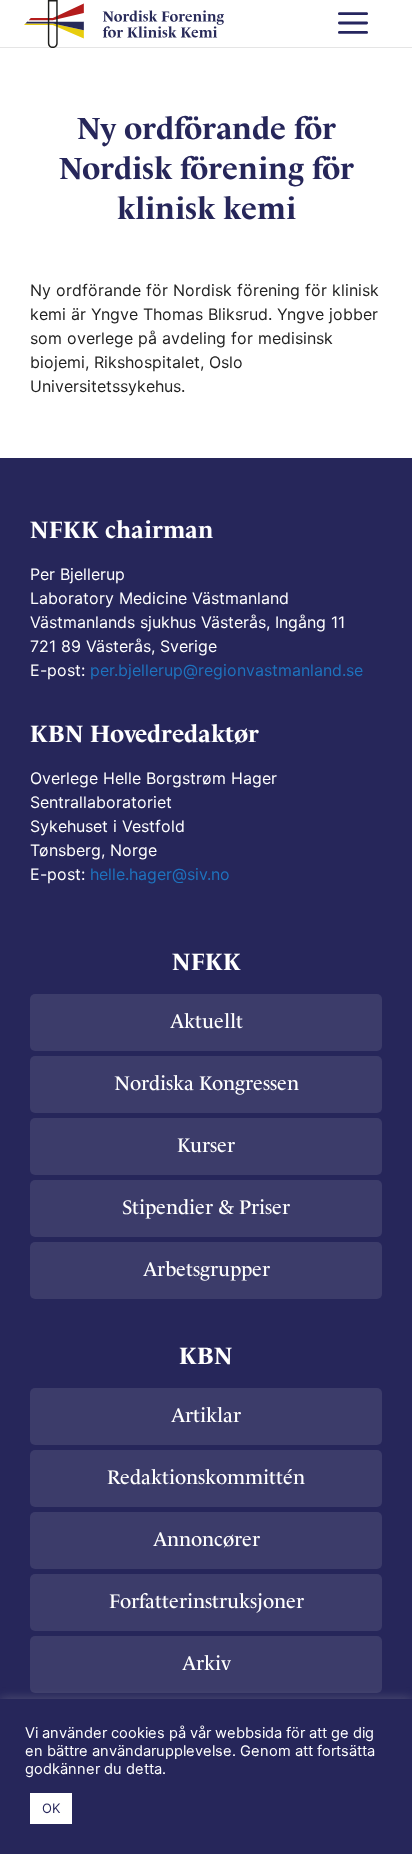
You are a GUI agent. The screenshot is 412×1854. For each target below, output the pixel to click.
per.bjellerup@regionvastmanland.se (226, 670)
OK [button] (51, 1808)
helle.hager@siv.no (160, 874)
